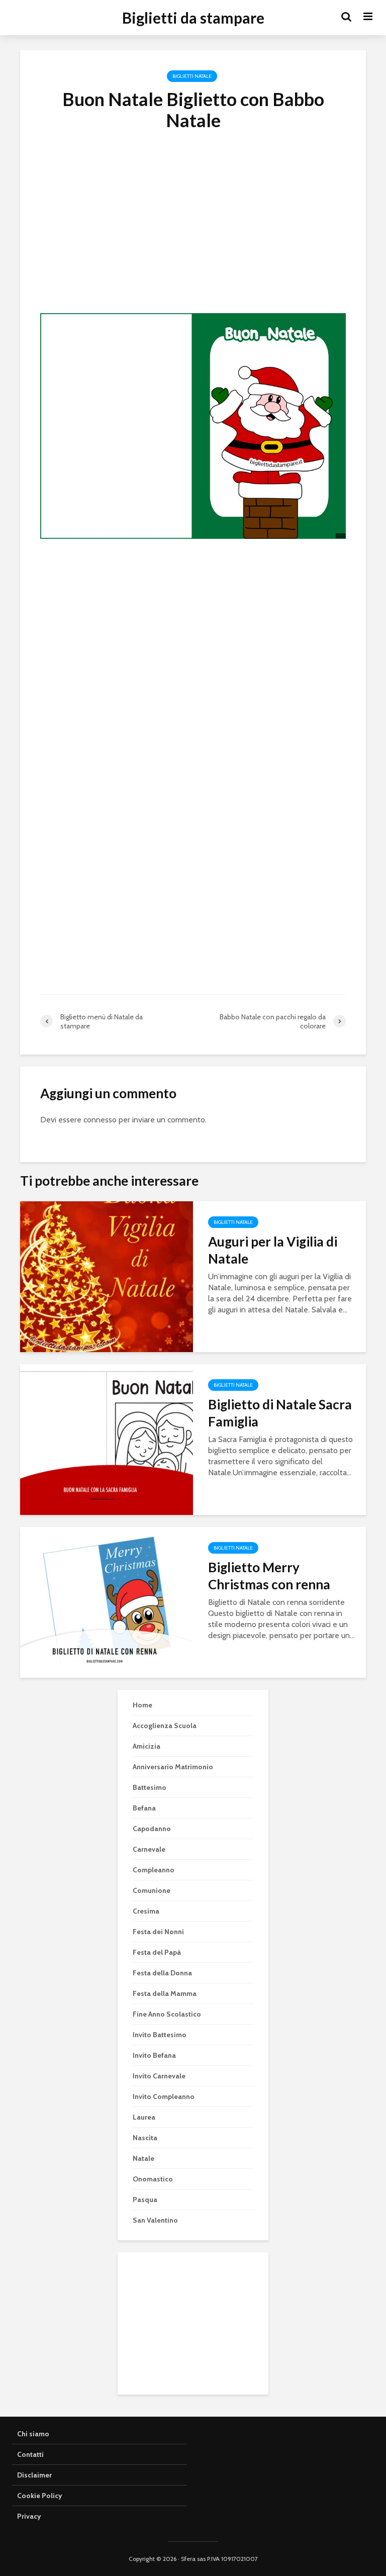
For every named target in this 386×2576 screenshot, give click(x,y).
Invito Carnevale (159, 2076)
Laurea (144, 2117)
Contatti (30, 2454)
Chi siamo (33, 2434)
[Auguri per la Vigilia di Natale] (107, 1276)
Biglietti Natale (192, 76)
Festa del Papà (157, 1952)
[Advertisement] (193, 236)
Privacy (29, 2516)
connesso (100, 1120)
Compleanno (154, 1870)
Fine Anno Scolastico (167, 2014)
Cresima (146, 1911)
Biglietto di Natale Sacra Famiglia (280, 1413)
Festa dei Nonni (158, 1932)
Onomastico (153, 2179)
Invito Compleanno (164, 2096)
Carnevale (149, 1849)
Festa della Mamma (165, 1993)
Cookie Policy (40, 2496)
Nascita (145, 2138)
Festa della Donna (162, 1973)
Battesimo (150, 1787)
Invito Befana (154, 2055)
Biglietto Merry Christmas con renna (269, 1576)
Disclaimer (34, 2475)
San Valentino (155, 2220)
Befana (144, 1808)
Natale (143, 2158)
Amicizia (147, 1746)
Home (142, 1705)
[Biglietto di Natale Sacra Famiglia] (107, 1439)
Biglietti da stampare (193, 18)
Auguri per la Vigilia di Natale (273, 1250)
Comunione (152, 1890)
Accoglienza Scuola (165, 1726)
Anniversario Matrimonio (173, 1767)
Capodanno (152, 1829)
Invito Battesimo (160, 2035)
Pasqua (145, 2200)
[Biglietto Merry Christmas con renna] (107, 1602)
